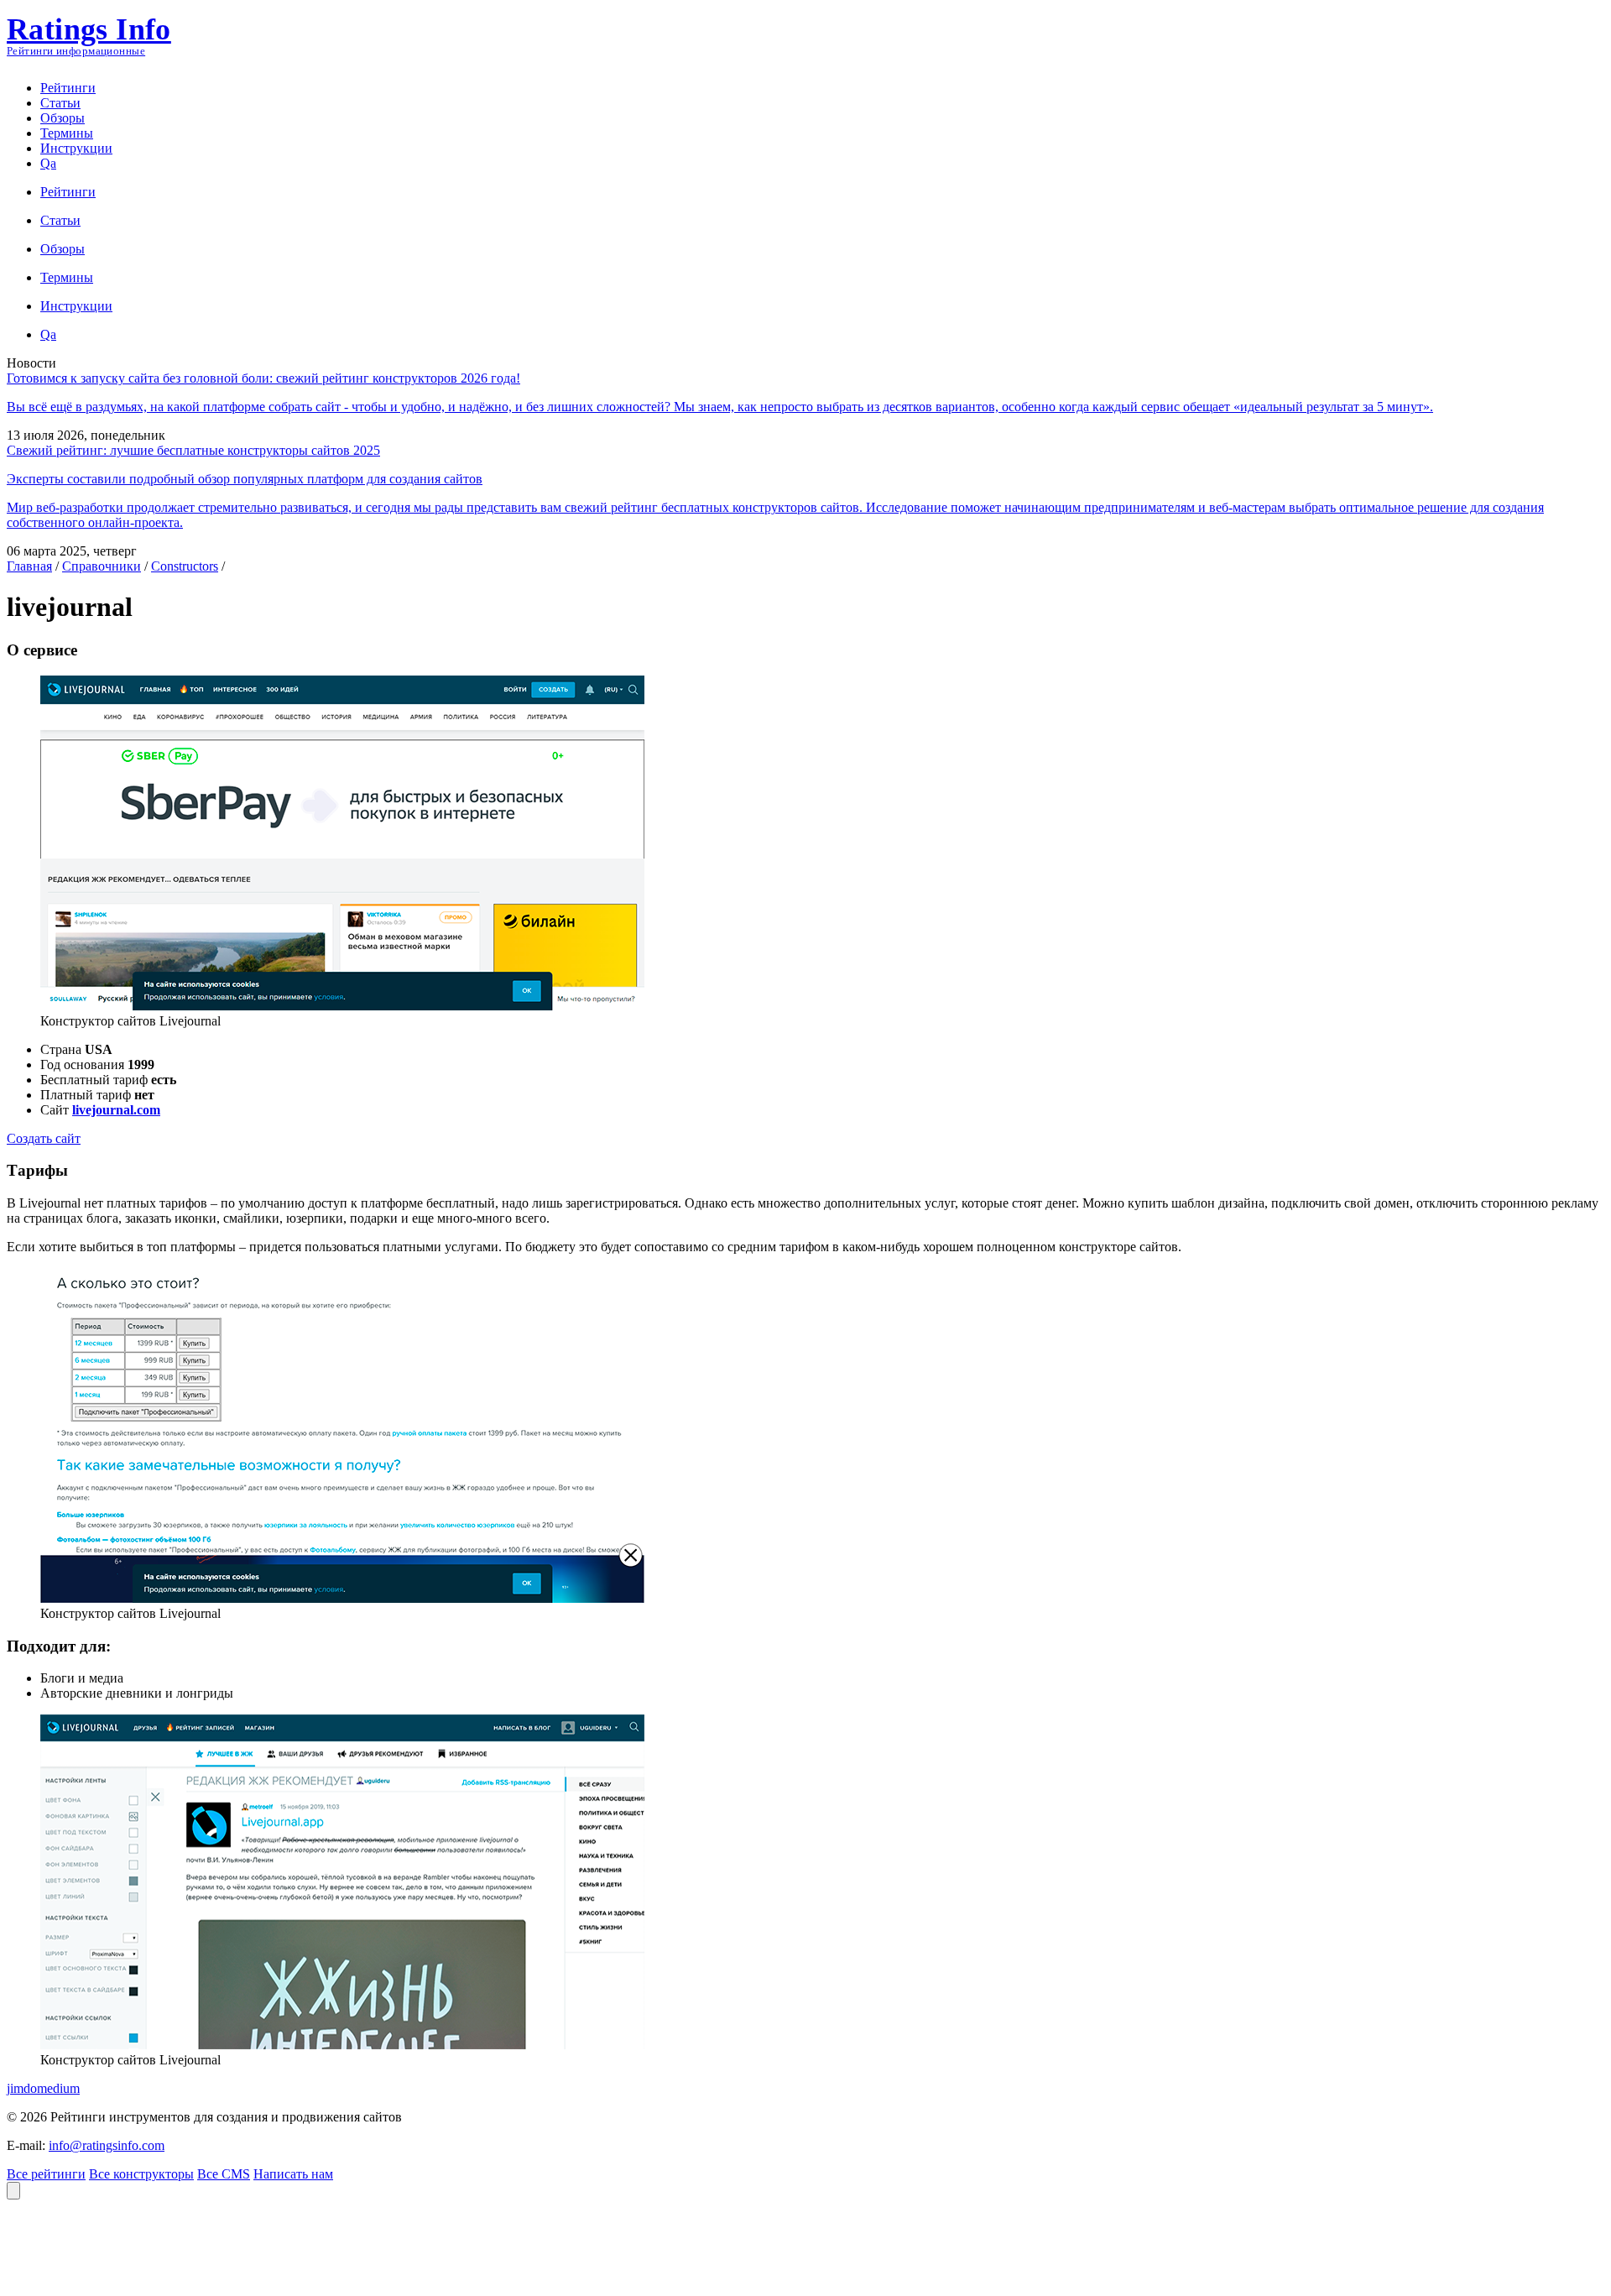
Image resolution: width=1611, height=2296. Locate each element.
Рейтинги (68, 88)
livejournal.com (116, 1110)
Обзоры (63, 118)
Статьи (60, 103)
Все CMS (224, 2174)
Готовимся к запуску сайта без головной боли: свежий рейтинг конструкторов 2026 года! (263, 378)
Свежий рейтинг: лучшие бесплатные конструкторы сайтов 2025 (193, 450)
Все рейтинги (46, 2174)
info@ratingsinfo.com (107, 2145)
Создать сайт (44, 1138)
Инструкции (76, 148)
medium (58, 2088)
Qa (48, 163)
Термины (67, 133)
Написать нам (293, 2174)
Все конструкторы (141, 2174)
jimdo (22, 2088)
